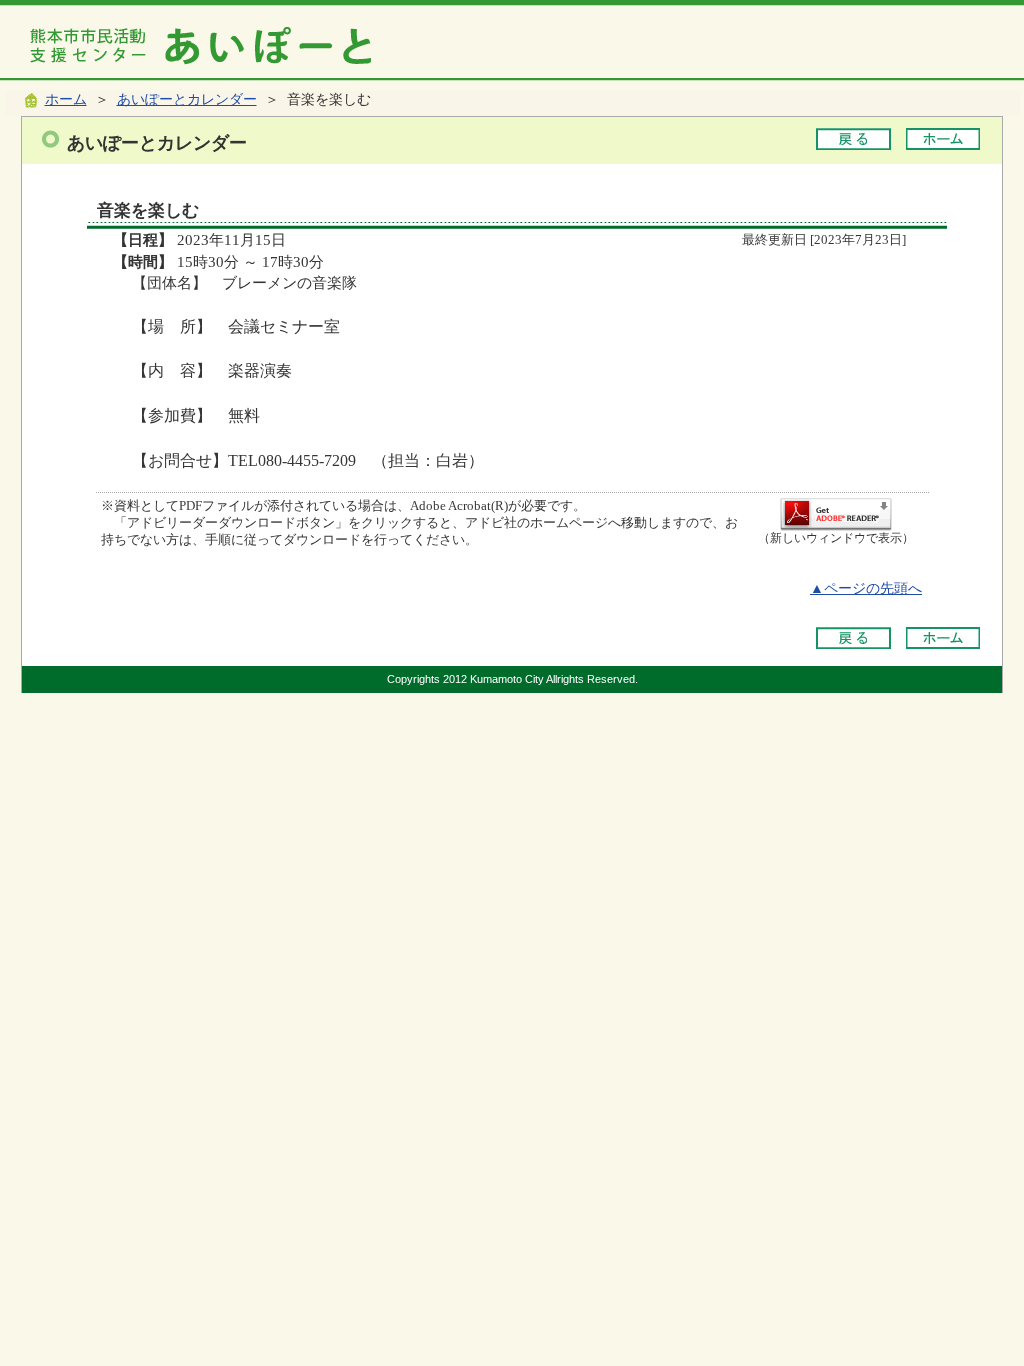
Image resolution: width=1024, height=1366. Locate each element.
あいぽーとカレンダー (187, 99)
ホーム (66, 99)
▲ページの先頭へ (866, 588)
